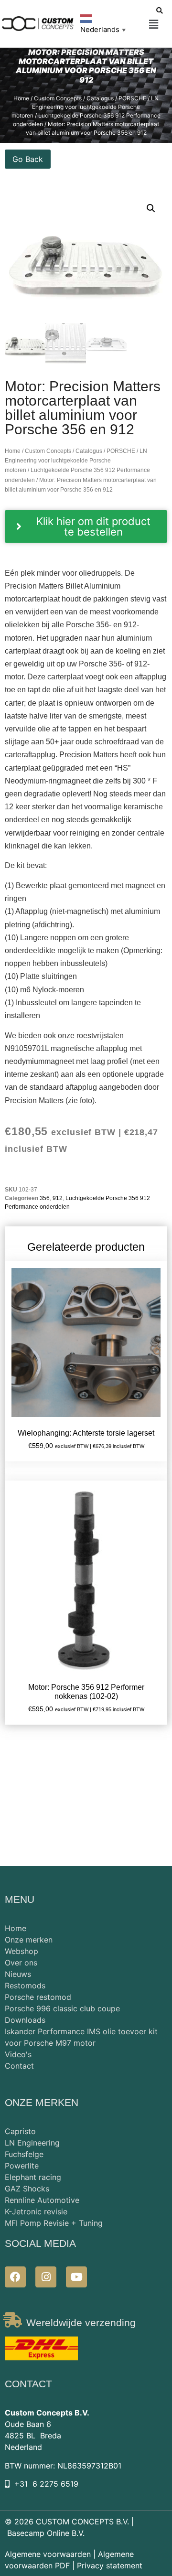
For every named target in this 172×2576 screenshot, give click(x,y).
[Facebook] (15, 2277)
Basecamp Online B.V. (46, 2533)
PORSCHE (132, 98)
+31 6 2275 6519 (46, 2484)
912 (58, 1198)
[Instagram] (46, 2277)
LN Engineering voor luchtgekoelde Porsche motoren (85, 107)
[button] (154, 25)
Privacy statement (110, 2565)
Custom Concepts (58, 98)
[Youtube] (76, 2277)
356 (45, 1198)
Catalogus (100, 98)
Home (21, 98)
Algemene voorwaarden (48, 2554)
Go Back (28, 159)
